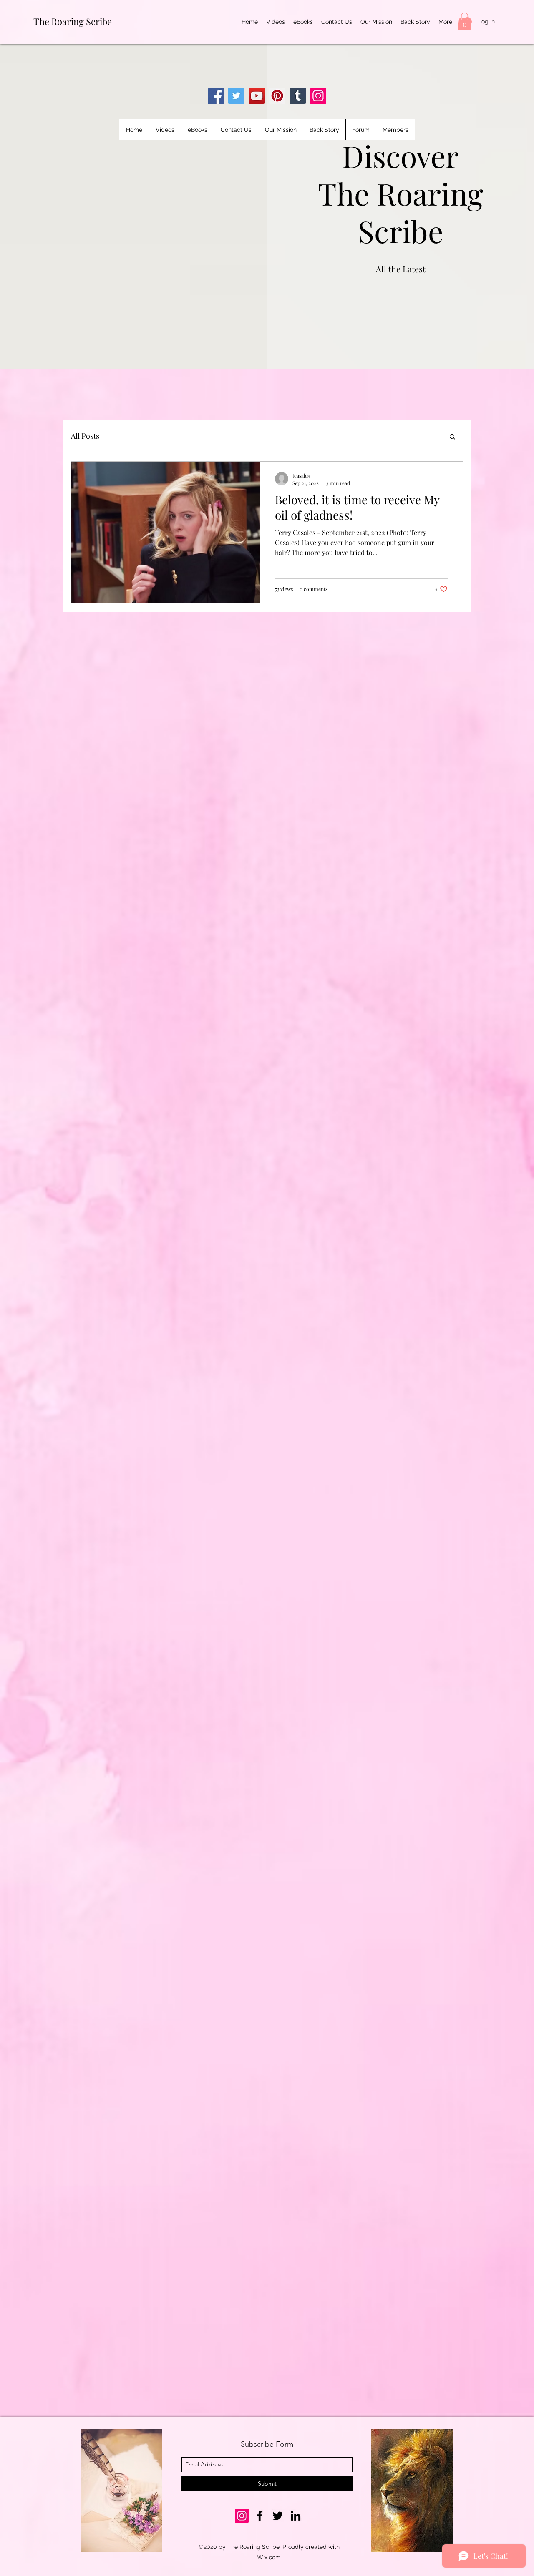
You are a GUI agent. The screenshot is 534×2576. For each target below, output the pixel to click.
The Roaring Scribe (73, 21)
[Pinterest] (277, 96)
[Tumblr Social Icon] (298, 96)
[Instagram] (318, 96)
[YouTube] (257, 96)
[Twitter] (236, 96)
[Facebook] (216, 96)
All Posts (85, 436)
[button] (465, 21)
